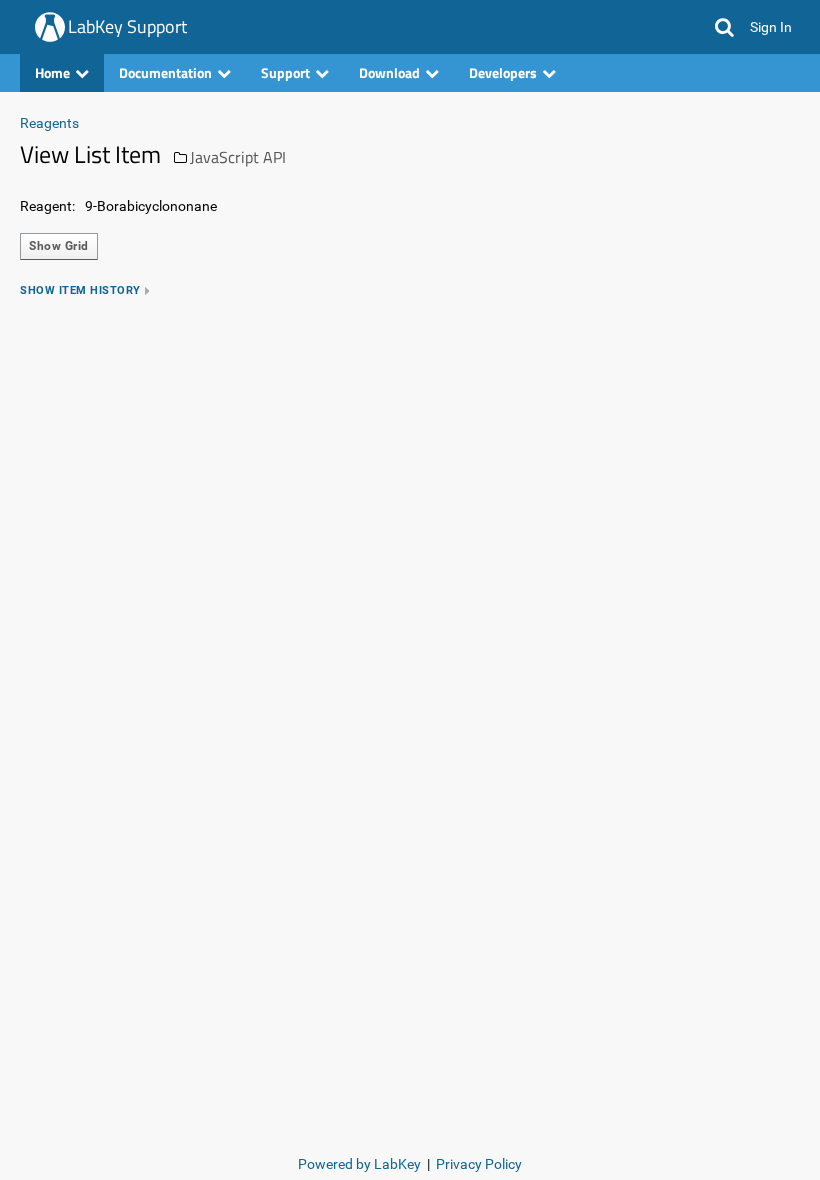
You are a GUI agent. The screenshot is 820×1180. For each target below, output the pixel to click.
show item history (80, 290)
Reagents (49, 123)
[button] (724, 27)
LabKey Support (127, 26)
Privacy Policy (479, 1164)
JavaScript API (238, 157)
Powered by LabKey (359, 1164)
